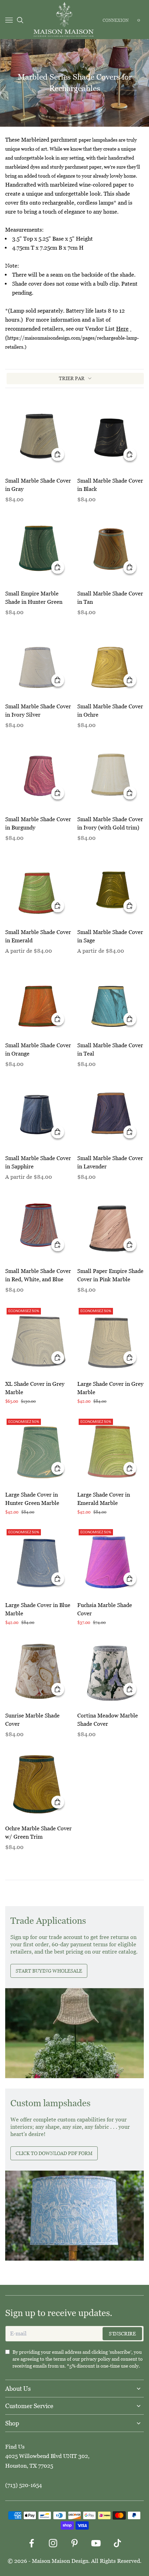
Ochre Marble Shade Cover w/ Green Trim (38, 1833)
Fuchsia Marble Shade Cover (105, 1609)
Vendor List (107, 329)
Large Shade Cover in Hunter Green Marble (32, 1499)
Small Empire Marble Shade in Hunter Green (34, 598)
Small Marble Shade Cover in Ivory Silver (38, 711)
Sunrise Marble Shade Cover (32, 1720)
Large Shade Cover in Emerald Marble (104, 1499)
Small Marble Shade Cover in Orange (38, 1049)
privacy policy (96, 2359)
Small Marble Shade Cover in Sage (110, 936)
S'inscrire (122, 2334)
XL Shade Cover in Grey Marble (35, 1388)
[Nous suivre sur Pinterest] (74, 2543)
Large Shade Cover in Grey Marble (110, 1388)
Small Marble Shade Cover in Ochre (110, 711)
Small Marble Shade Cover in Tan (110, 598)
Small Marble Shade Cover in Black (110, 485)
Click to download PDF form (54, 2153)
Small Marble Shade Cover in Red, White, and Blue (38, 1275)
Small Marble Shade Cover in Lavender (110, 1162)
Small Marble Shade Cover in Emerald (38, 936)
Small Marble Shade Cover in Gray (38, 485)
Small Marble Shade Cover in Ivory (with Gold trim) (110, 823)
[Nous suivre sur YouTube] (96, 2543)
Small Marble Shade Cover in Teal (110, 1049)
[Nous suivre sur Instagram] (53, 2543)
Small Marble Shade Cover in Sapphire (38, 1162)
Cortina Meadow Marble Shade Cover (108, 1720)
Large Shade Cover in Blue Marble (38, 1609)
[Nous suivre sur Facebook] (32, 2543)
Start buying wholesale (49, 1971)
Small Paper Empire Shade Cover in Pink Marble (110, 1275)
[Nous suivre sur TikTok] (117, 2543)
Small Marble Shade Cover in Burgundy (38, 823)
